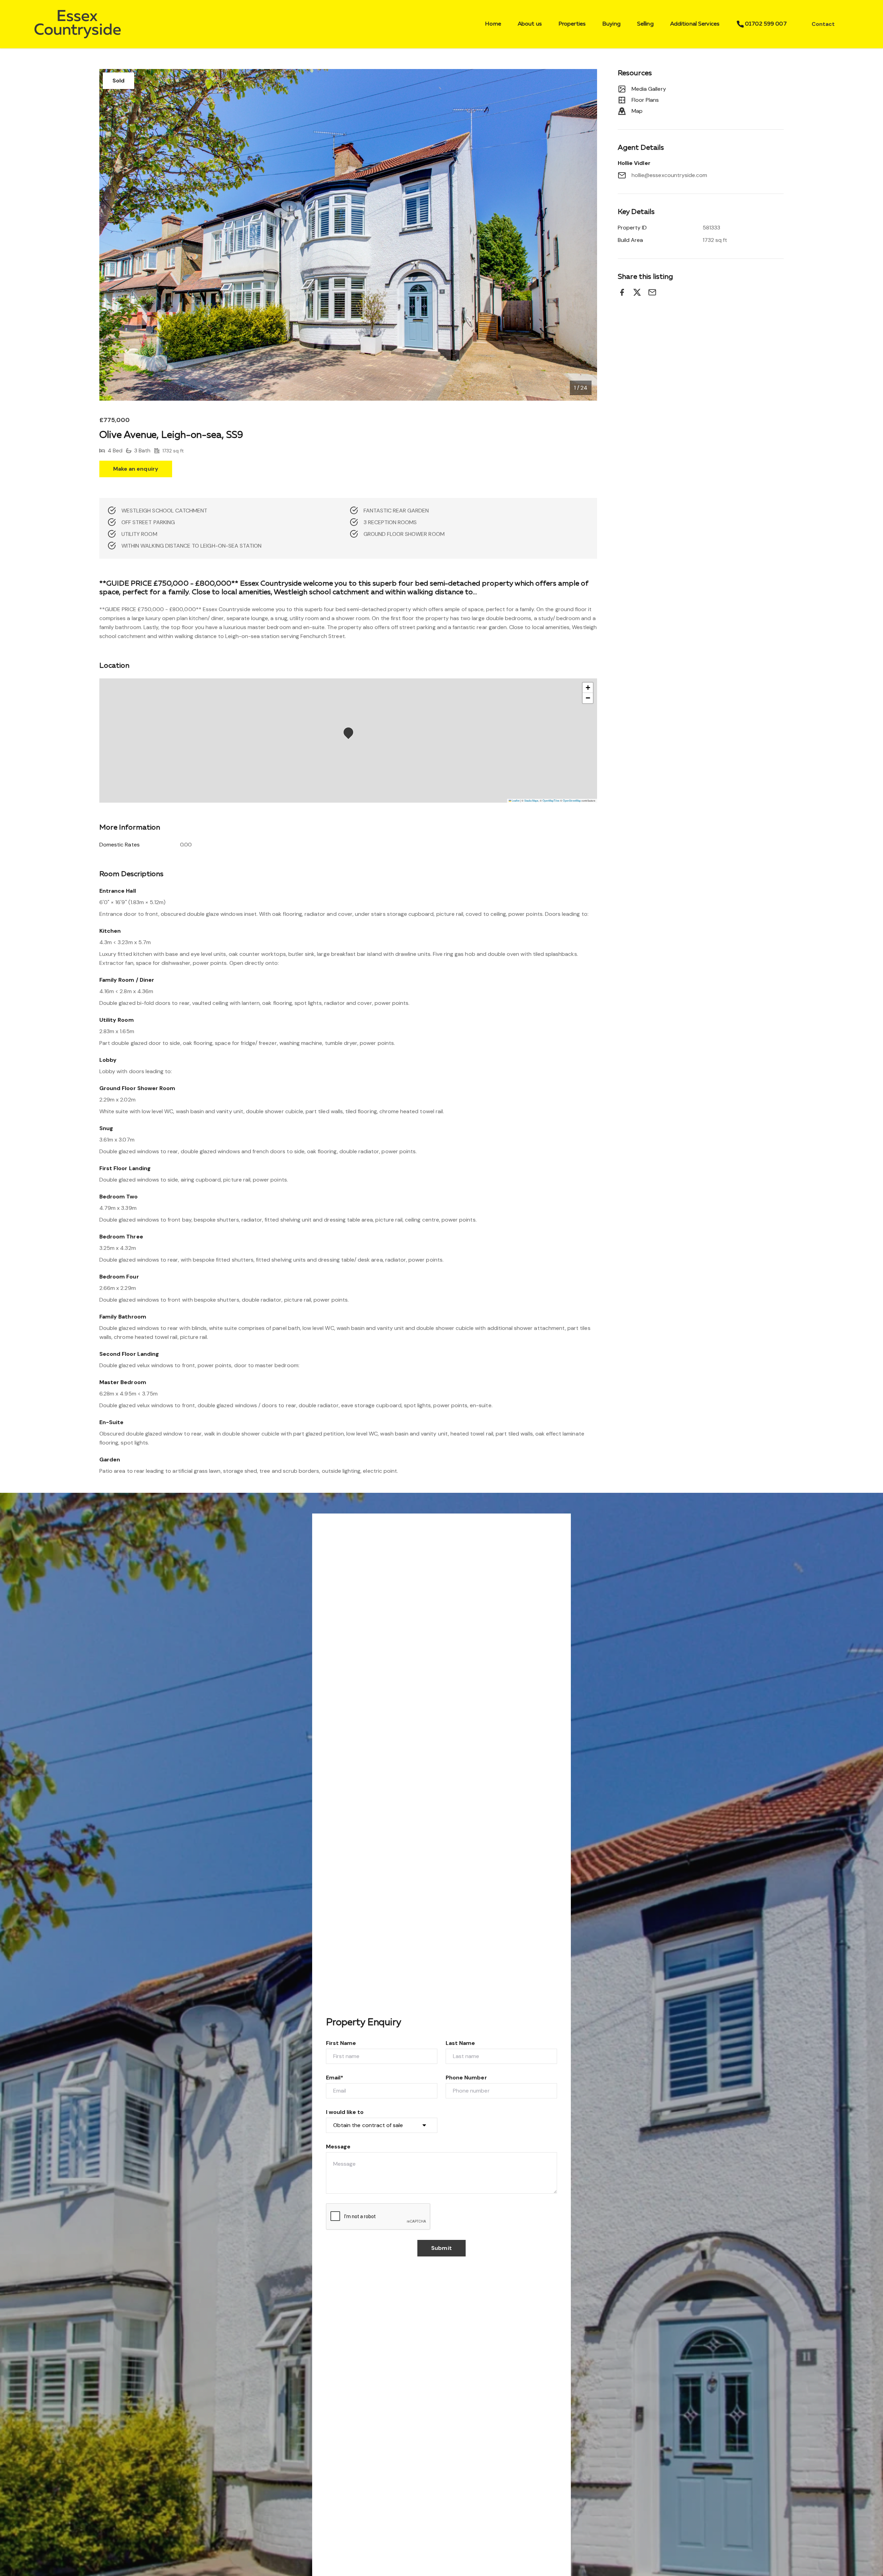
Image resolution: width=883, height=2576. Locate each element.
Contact (823, 24)
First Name (341, 2043)
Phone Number (466, 2078)
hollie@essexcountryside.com (669, 175)
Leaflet (515, 800)
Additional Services (695, 24)
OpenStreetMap (572, 800)
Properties (572, 24)
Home (493, 24)
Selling (645, 24)
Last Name (460, 2043)
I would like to (345, 2112)
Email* (335, 2078)
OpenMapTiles (551, 800)
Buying (611, 24)
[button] (350, 734)
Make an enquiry (136, 469)
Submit (441, 2248)
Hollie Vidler (634, 163)
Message (338, 2147)
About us (530, 24)
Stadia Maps (531, 800)
